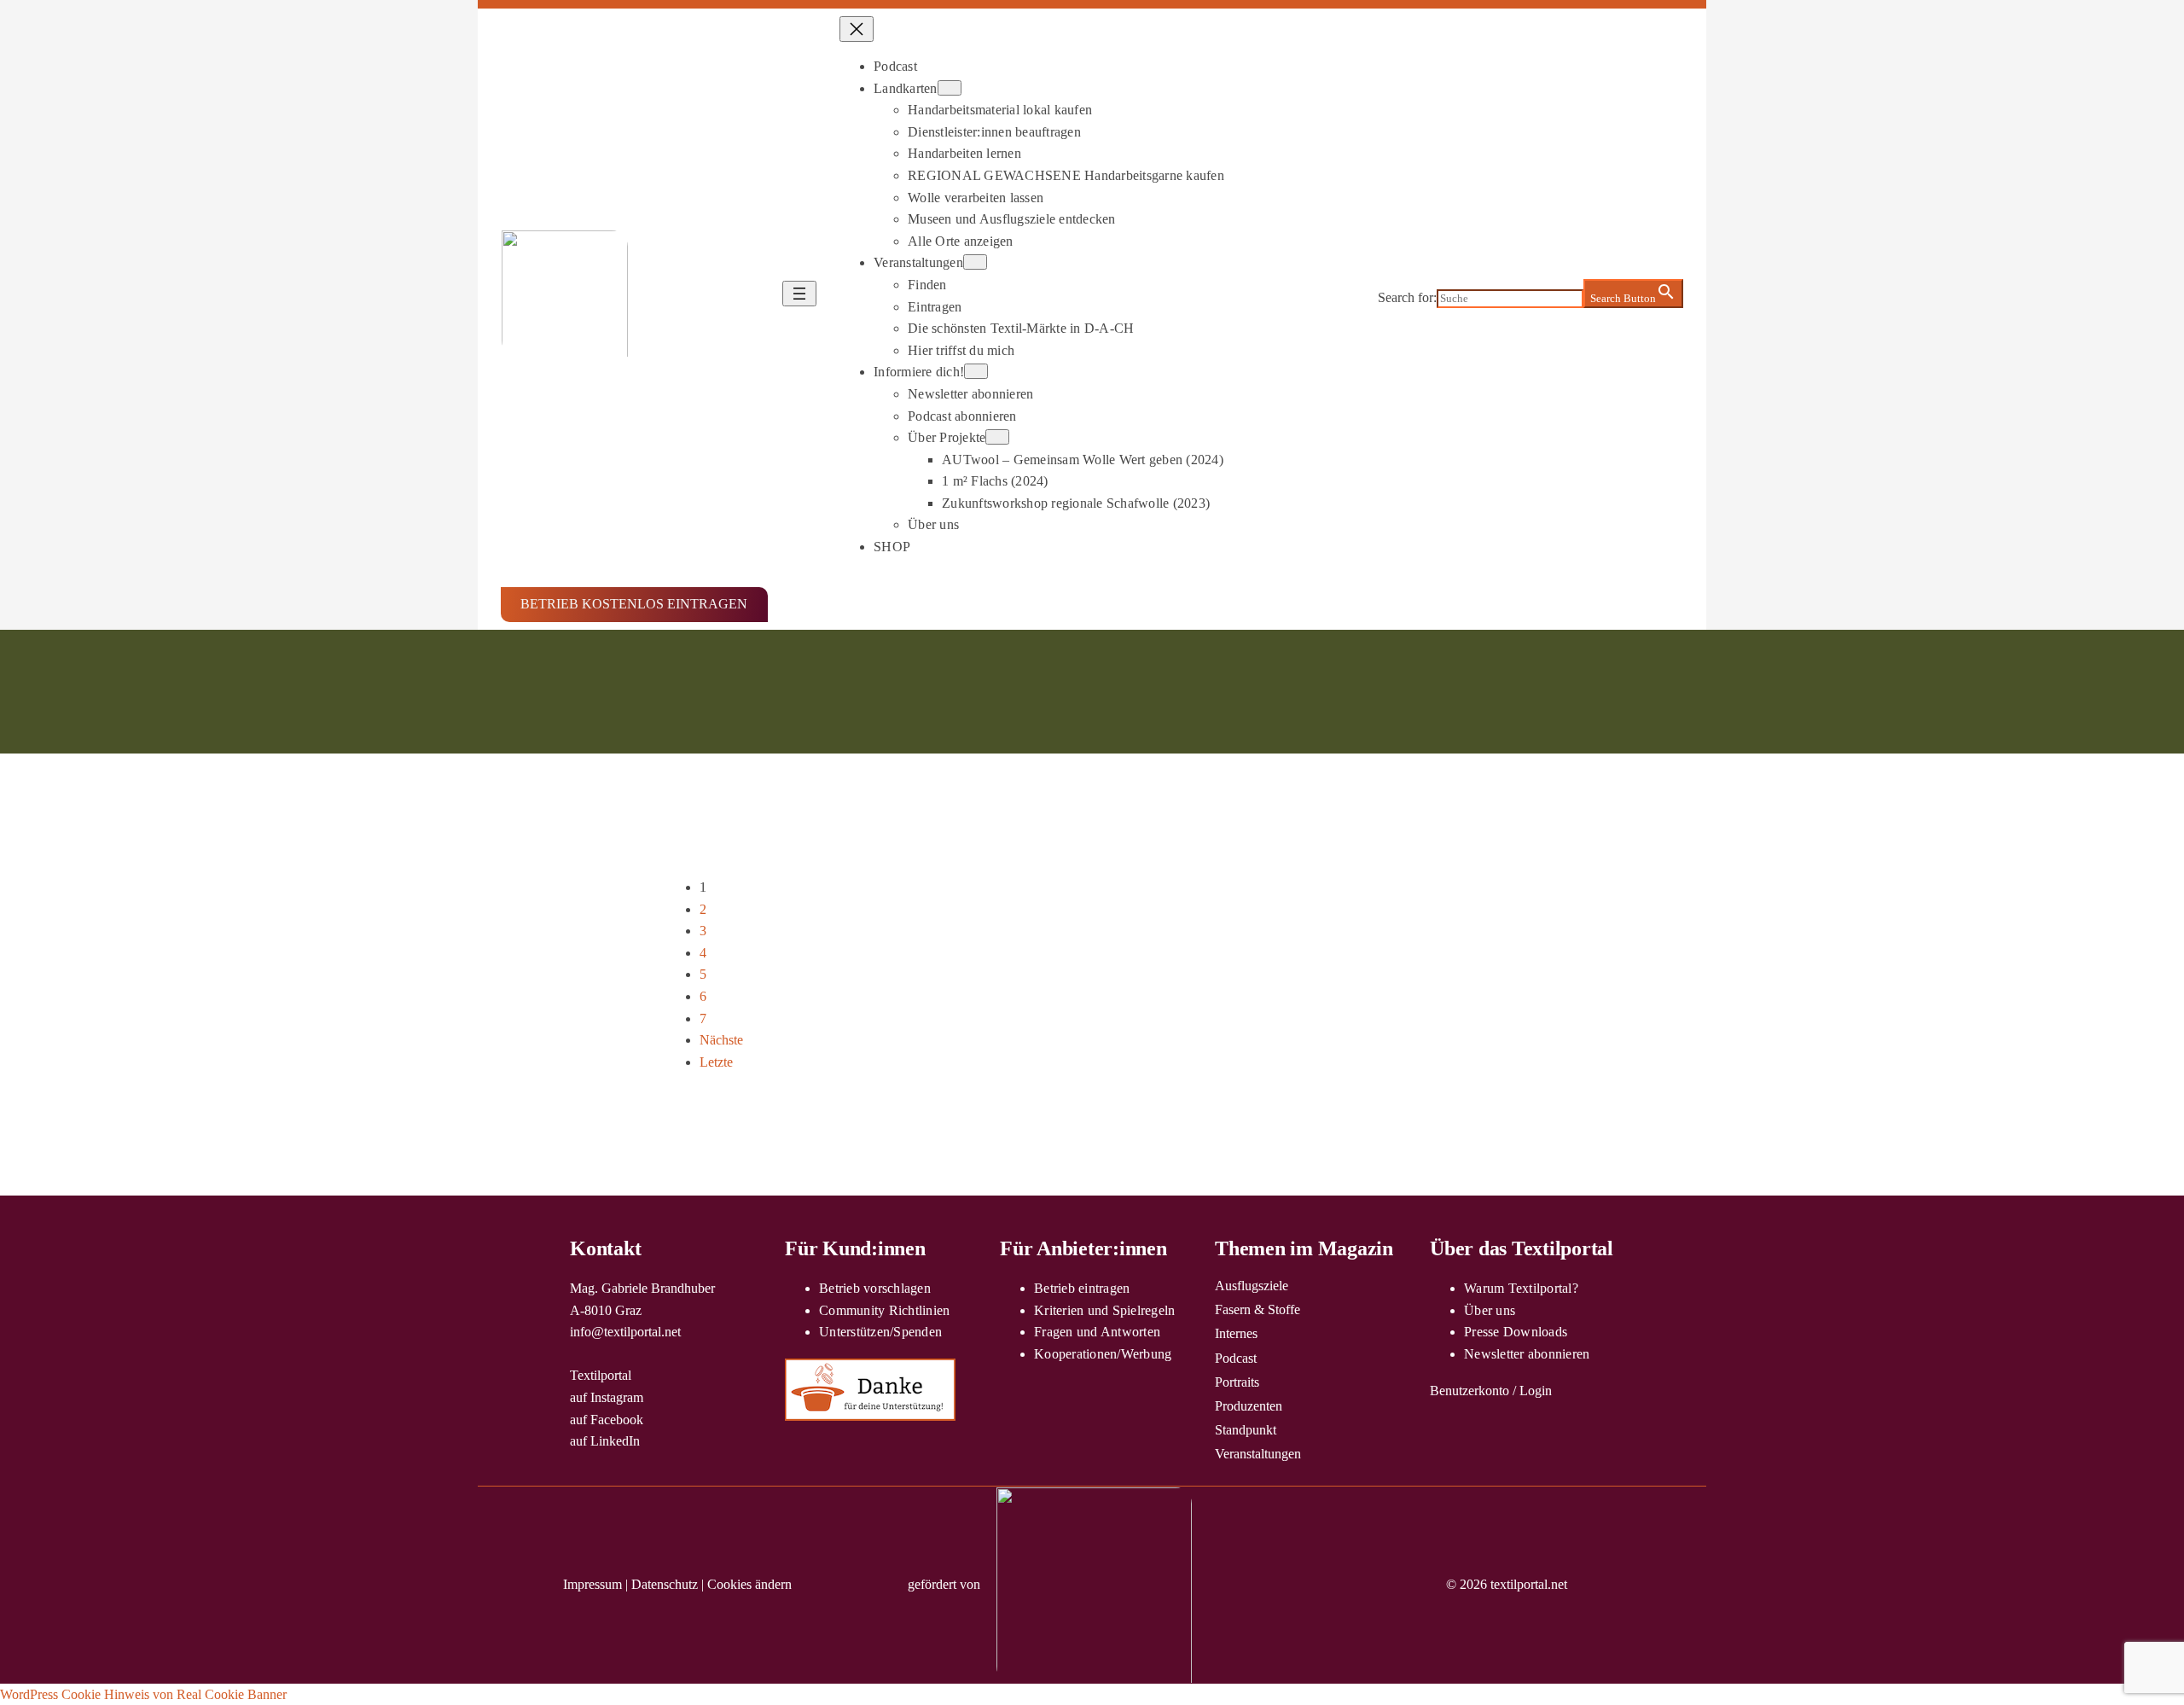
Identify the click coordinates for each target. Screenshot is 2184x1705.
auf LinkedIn (605, 1441)
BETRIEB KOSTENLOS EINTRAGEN (634, 604)
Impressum (592, 1584)
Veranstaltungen (1258, 1454)
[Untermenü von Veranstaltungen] (975, 262)
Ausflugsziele (1252, 1286)
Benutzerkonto (1470, 1391)
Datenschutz (665, 1584)
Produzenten (1249, 1406)
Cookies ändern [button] (749, 1584)
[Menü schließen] (857, 29)
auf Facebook (607, 1420)
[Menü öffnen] (799, 294)
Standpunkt (1246, 1430)
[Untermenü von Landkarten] (950, 88)
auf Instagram (607, 1397)
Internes (1236, 1333)
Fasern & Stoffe (1258, 1309)
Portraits (1237, 1382)
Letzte (716, 1062)
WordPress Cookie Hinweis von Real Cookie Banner (143, 1694)
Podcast (1236, 1358)
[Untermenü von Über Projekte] (997, 437)
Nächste (721, 1040)
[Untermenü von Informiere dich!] (976, 371)
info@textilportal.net (625, 1332)
